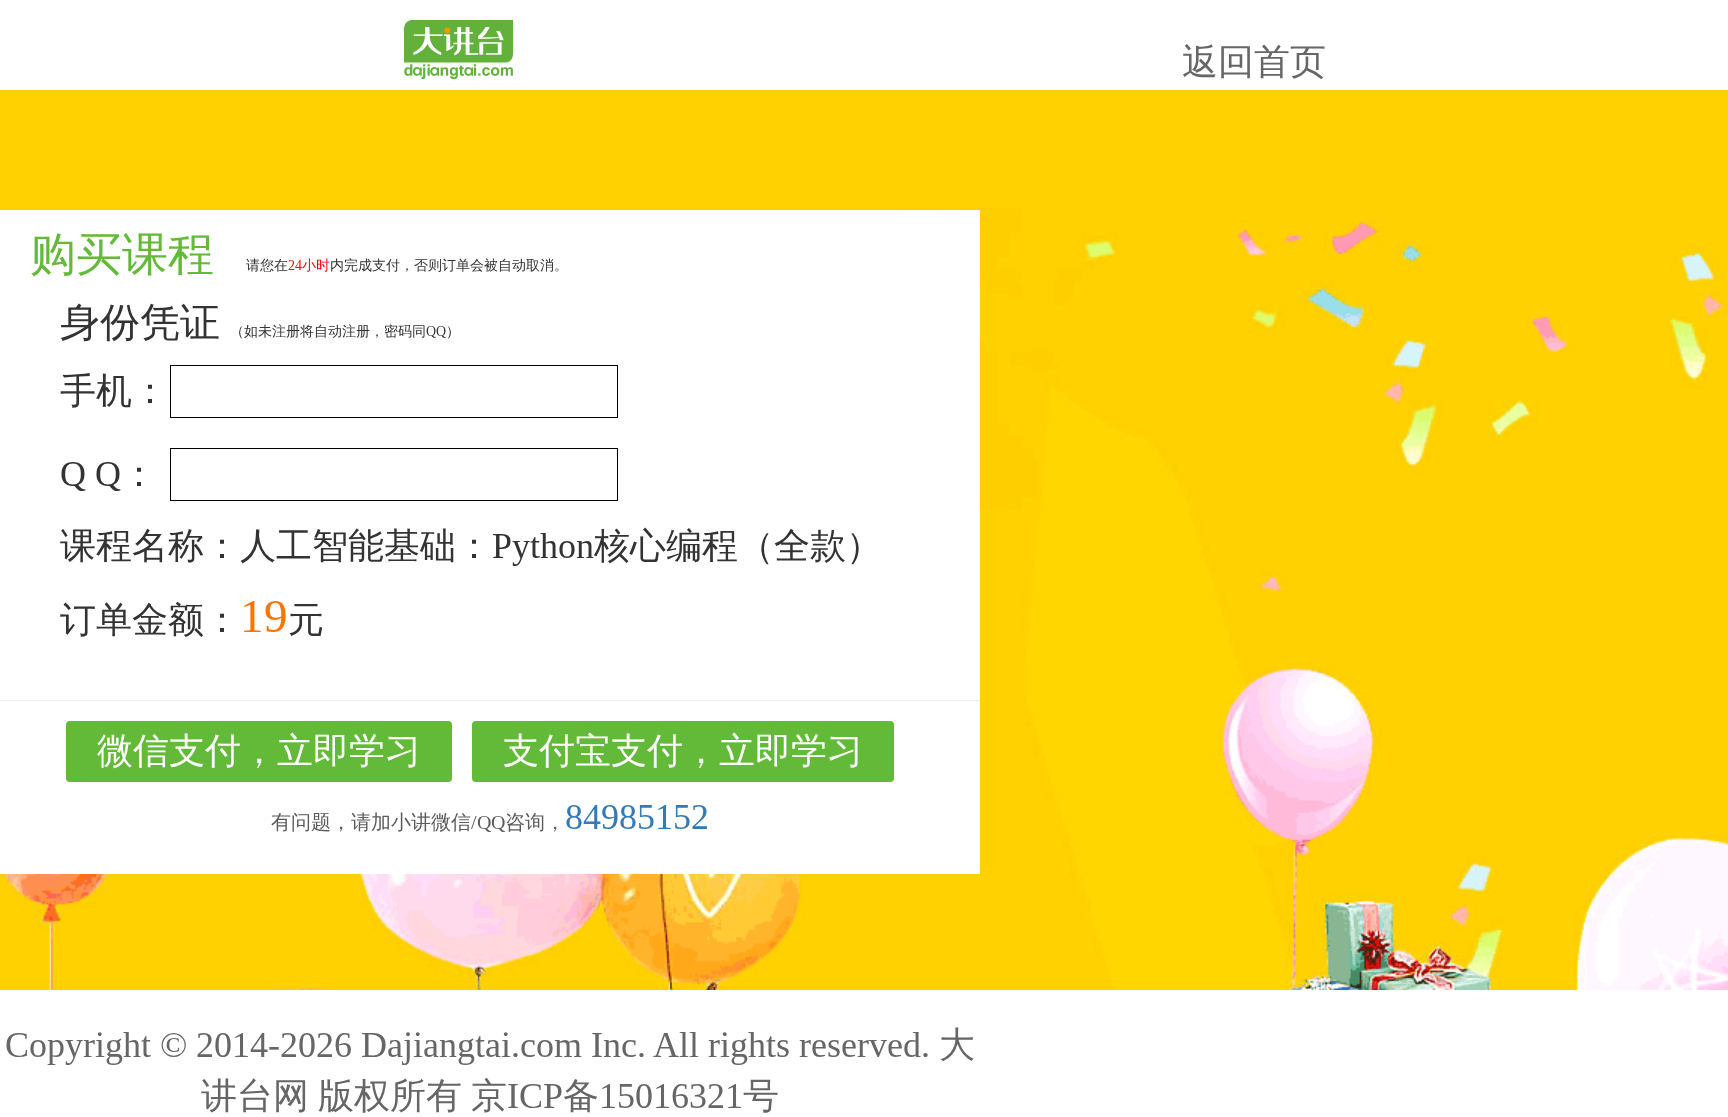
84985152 (637, 817)
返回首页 (1254, 62)
